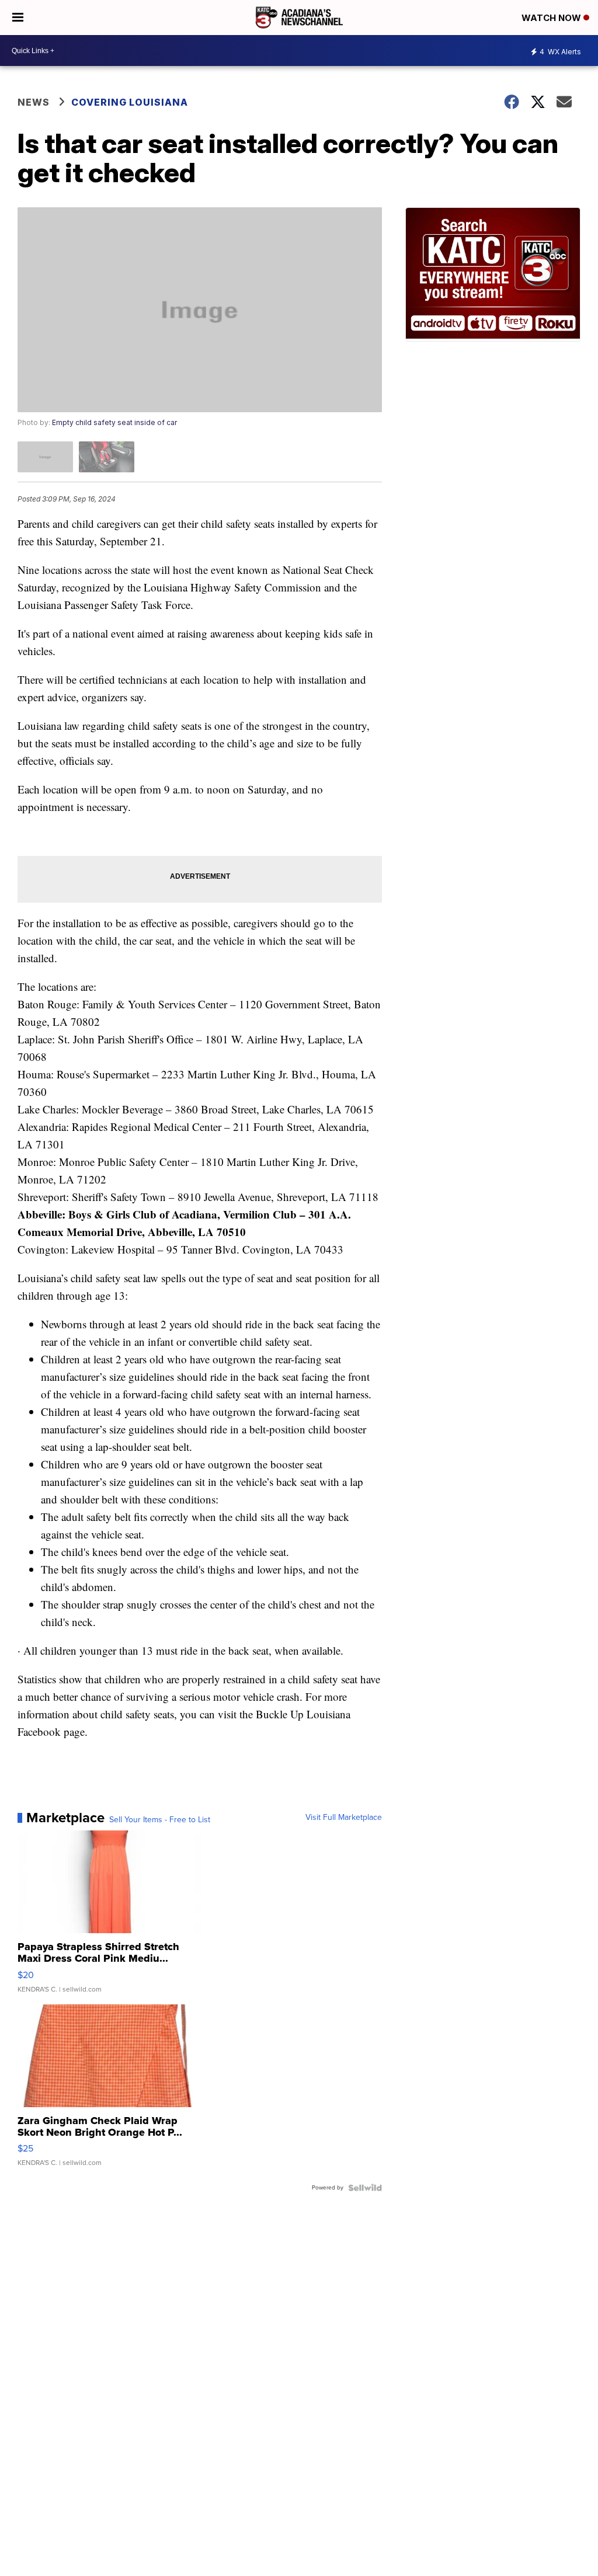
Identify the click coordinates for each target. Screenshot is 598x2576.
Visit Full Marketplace (344, 1818)
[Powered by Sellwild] (365, 2188)
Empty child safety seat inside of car (114, 422)
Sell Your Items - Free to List (160, 1820)
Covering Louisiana (130, 102)
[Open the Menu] (18, 18)
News (34, 102)
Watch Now (552, 18)
